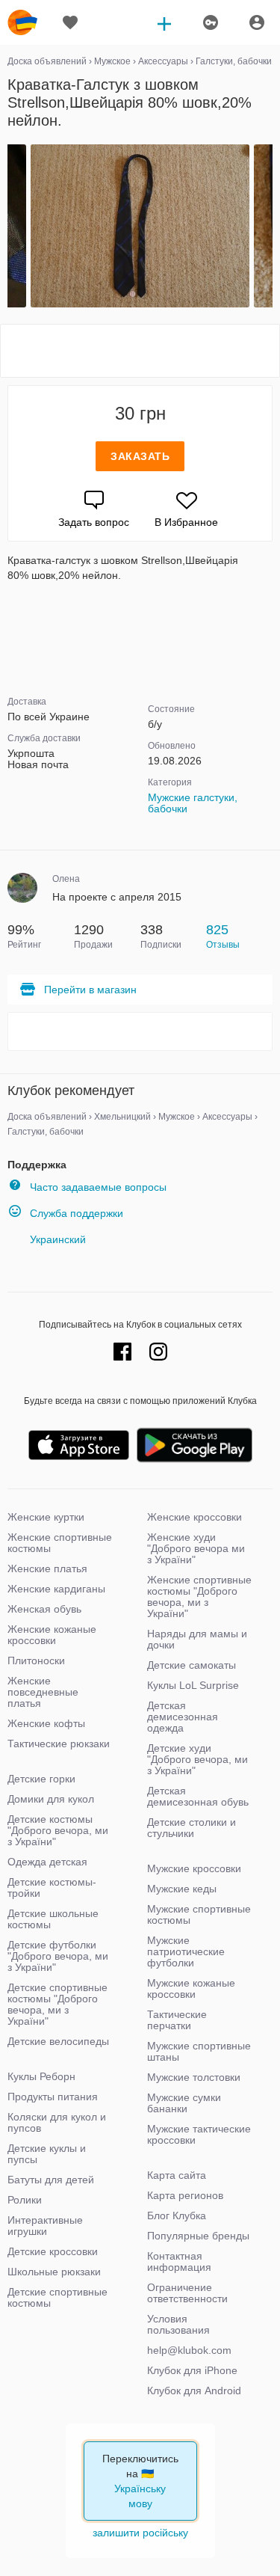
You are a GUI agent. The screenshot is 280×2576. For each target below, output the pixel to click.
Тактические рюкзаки (59, 1744)
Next (271, 227)
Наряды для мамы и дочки (197, 1639)
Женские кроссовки (195, 1517)
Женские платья (47, 1568)
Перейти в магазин (90, 990)
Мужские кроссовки (194, 1868)
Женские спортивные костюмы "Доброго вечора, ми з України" (199, 1597)
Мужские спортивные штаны (199, 2051)
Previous (9, 227)
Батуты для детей (51, 2180)
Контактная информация (179, 2261)
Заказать (140, 456)
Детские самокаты (192, 1665)
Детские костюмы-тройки (52, 1887)
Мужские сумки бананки (184, 2103)
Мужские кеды (182, 1889)
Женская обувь (44, 1609)
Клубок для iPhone (192, 2370)
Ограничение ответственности (187, 2293)
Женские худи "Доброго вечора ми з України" (196, 1548)
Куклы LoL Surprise (193, 1685)
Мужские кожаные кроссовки (191, 1988)
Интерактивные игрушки (45, 2226)
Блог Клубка (177, 2215)
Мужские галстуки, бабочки (193, 803)
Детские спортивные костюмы (57, 2297)
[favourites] (70, 22)
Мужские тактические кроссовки (199, 2134)
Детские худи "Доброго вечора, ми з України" (197, 1759)
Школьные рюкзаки (54, 2272)
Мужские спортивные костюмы (199, 1914)
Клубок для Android (194, 2391)
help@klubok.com (189, 2350)
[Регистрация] (210, 22)
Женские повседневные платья (43, 1692)
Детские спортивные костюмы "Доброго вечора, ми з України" (57, 2004)
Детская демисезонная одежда (183, 1717)
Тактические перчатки (177, 2020)
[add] (164, 22)
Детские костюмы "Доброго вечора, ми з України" (58, 1830)
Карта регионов (185, 2195)
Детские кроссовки (53, 2251)
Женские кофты (46, 1723)
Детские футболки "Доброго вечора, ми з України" (58, 1956)
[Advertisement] (140, 351)
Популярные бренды (198, 2236)
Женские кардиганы (56, 1589)
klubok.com (22, 22)
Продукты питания (53, 2097)
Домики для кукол (51, 1799)
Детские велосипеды (58, 2041)
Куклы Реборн (41, 2076)
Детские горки (41, 1779)
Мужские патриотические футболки (186, 1951)
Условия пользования (178, 2324)
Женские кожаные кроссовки (52, 1635)
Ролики (25, 2200)
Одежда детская (47, 1862)
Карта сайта (177, 2175)
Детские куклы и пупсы (47, 2154)
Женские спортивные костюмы (60, 1543)
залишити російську (140, 2533)
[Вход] (257, 22)
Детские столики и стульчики (192, 1828)
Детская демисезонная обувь (198, 1796)
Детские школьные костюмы (53, 1919)
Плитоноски (36, 1660)
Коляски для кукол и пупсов (57, 2122)
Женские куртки (46, 1517)
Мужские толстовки (194, 2077)
